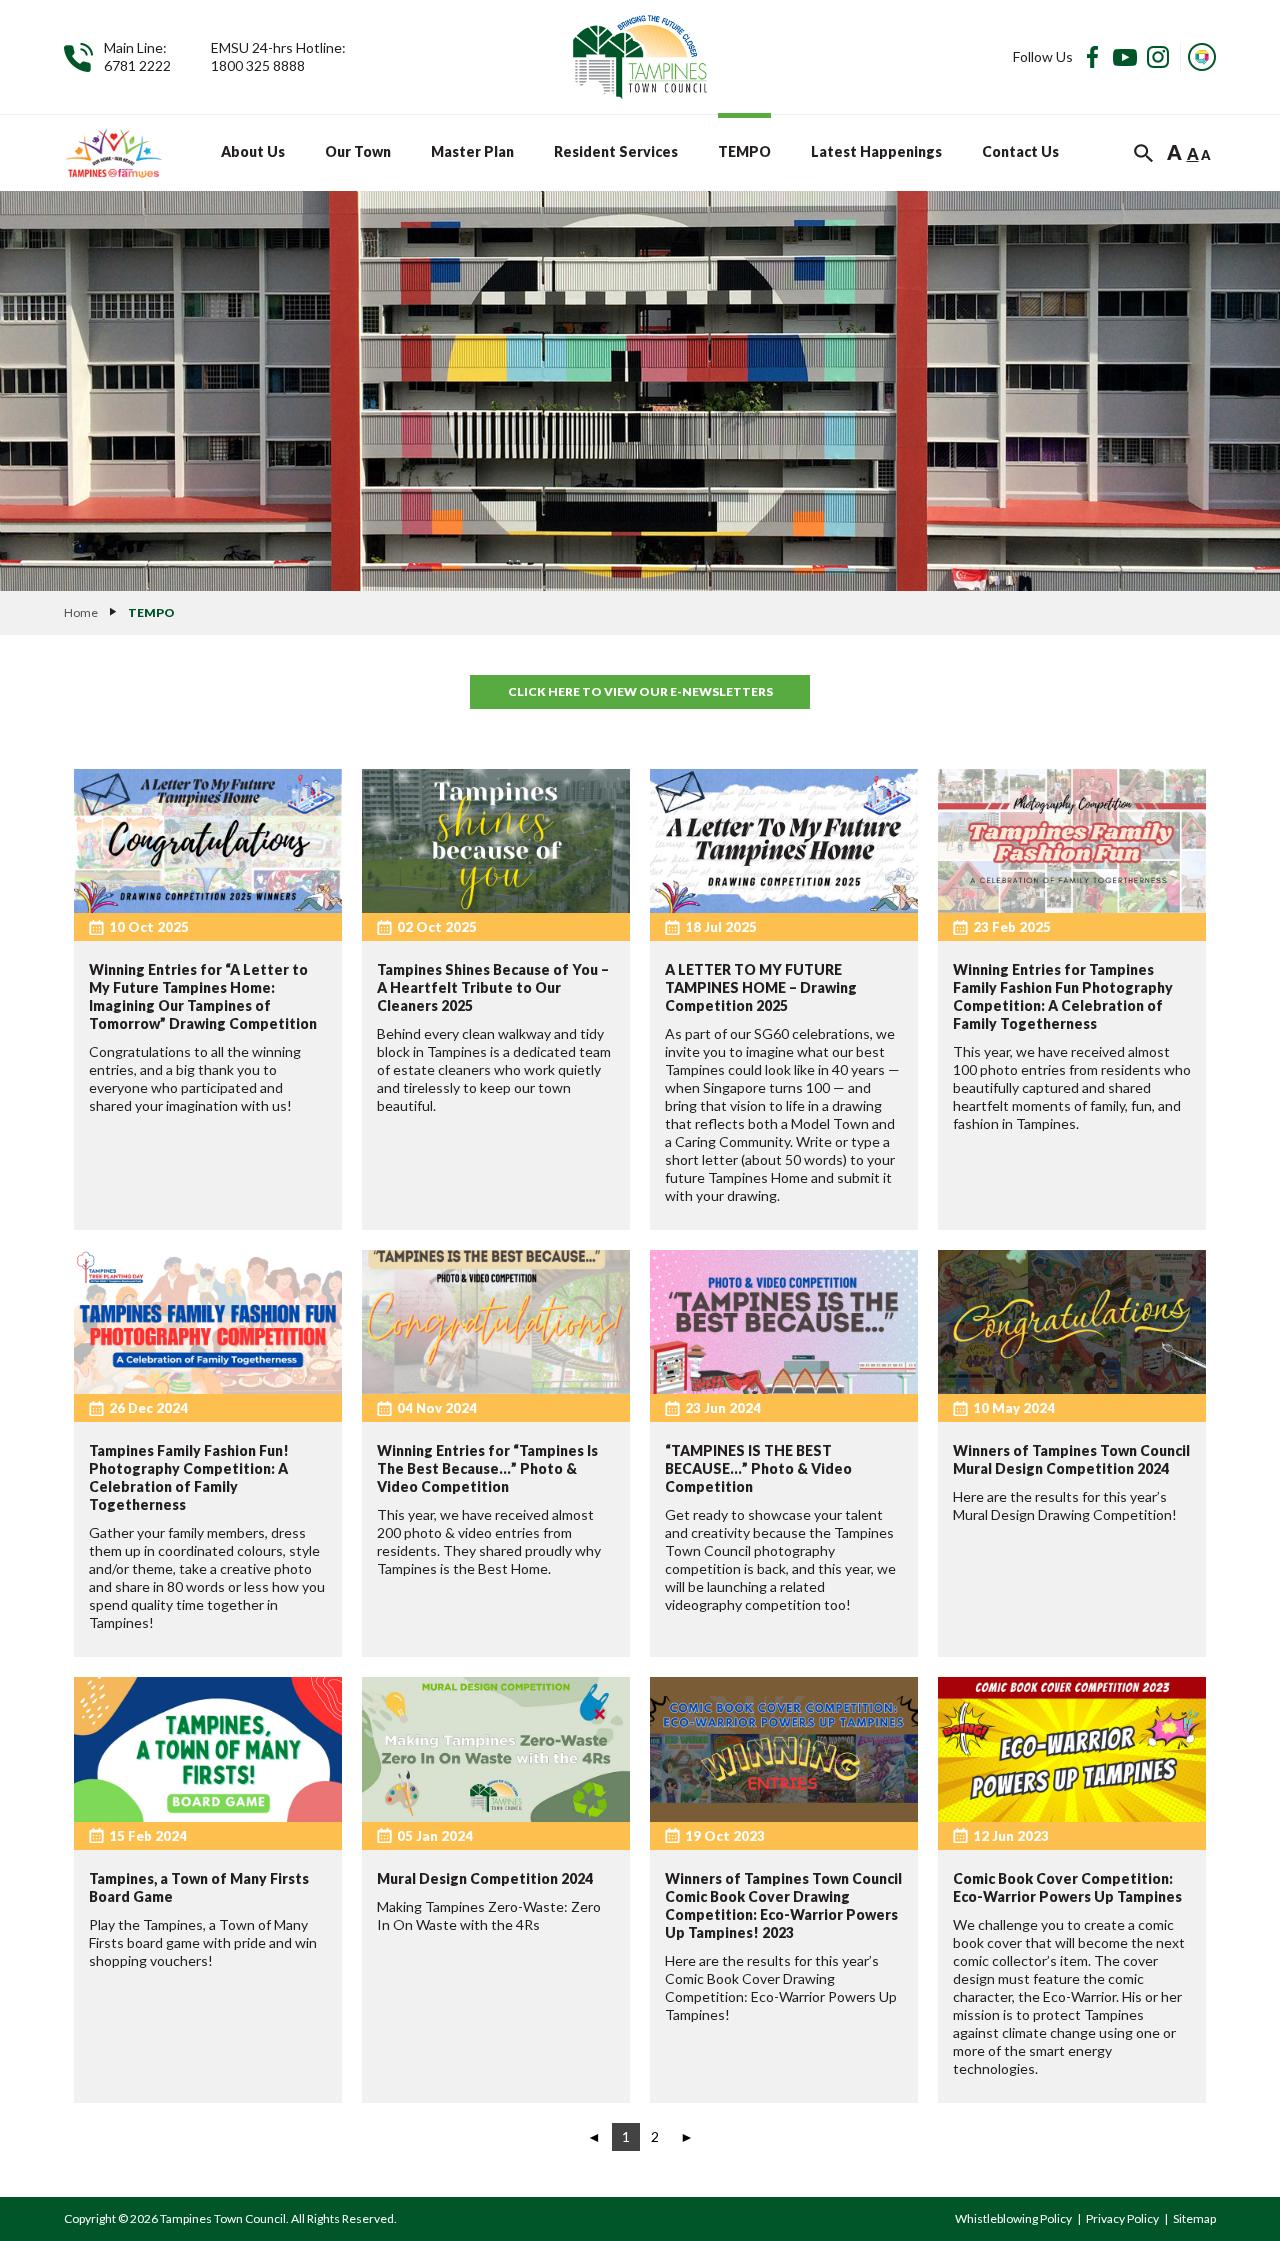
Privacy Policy (1122, 2218)
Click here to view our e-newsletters (640, 691)
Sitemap (1194, 2218)
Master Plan (472, 151)
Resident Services (616, 151)
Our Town (358, 151)
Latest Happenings (876, 151)
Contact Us (1020, 151)
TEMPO (744, 151)
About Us (253, 151)
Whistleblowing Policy (1013, 2218)
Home (81, 612)
